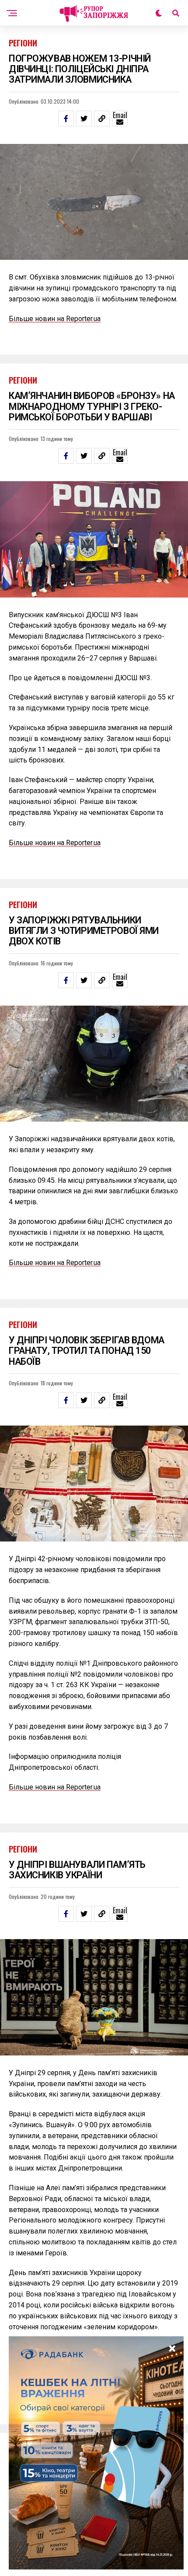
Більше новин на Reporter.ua (55, 319)
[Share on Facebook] (66, 119)
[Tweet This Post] (84, 119)
